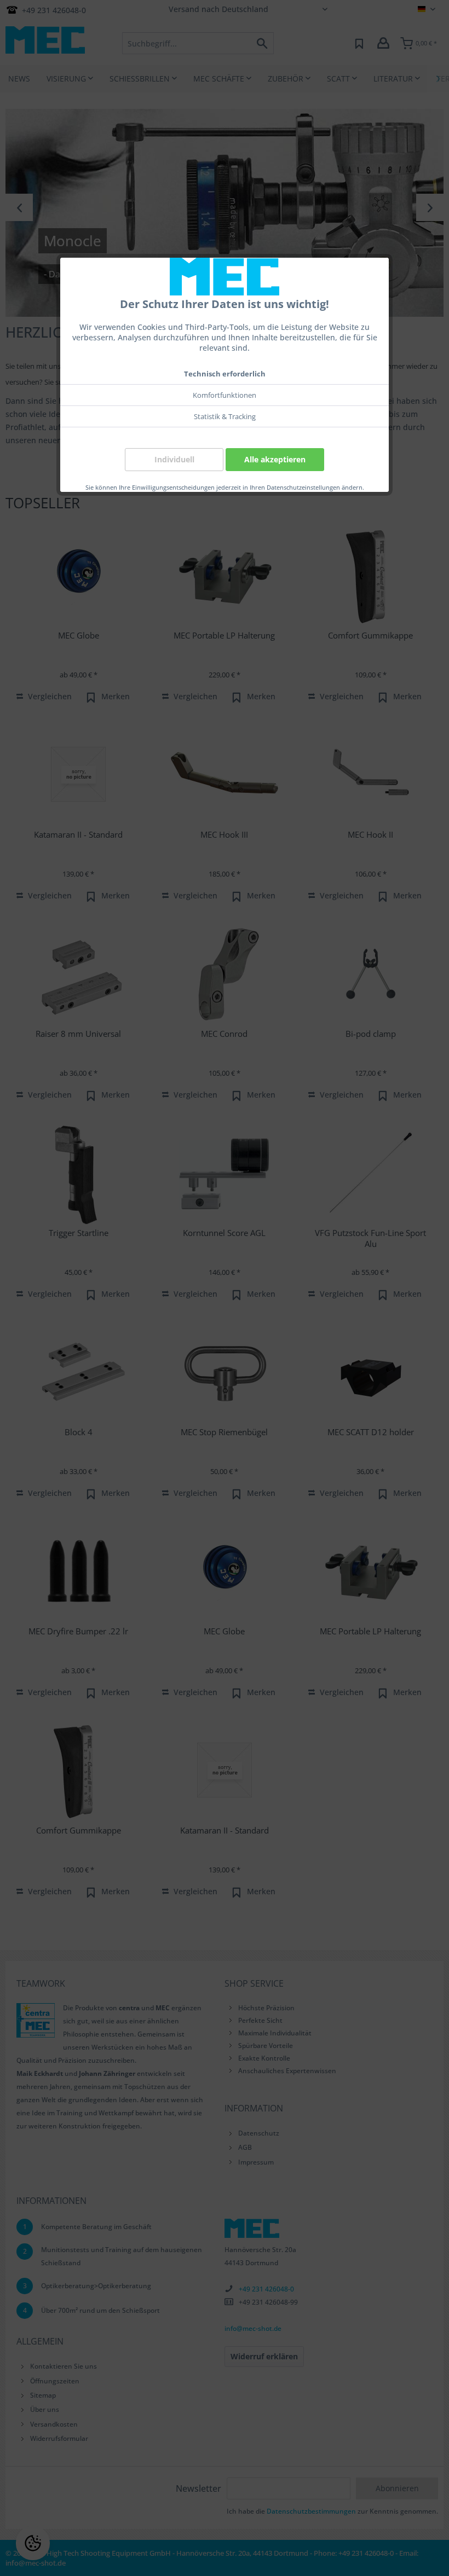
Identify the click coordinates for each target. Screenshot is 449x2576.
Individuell (174, 459)
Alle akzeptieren (275, 459)
